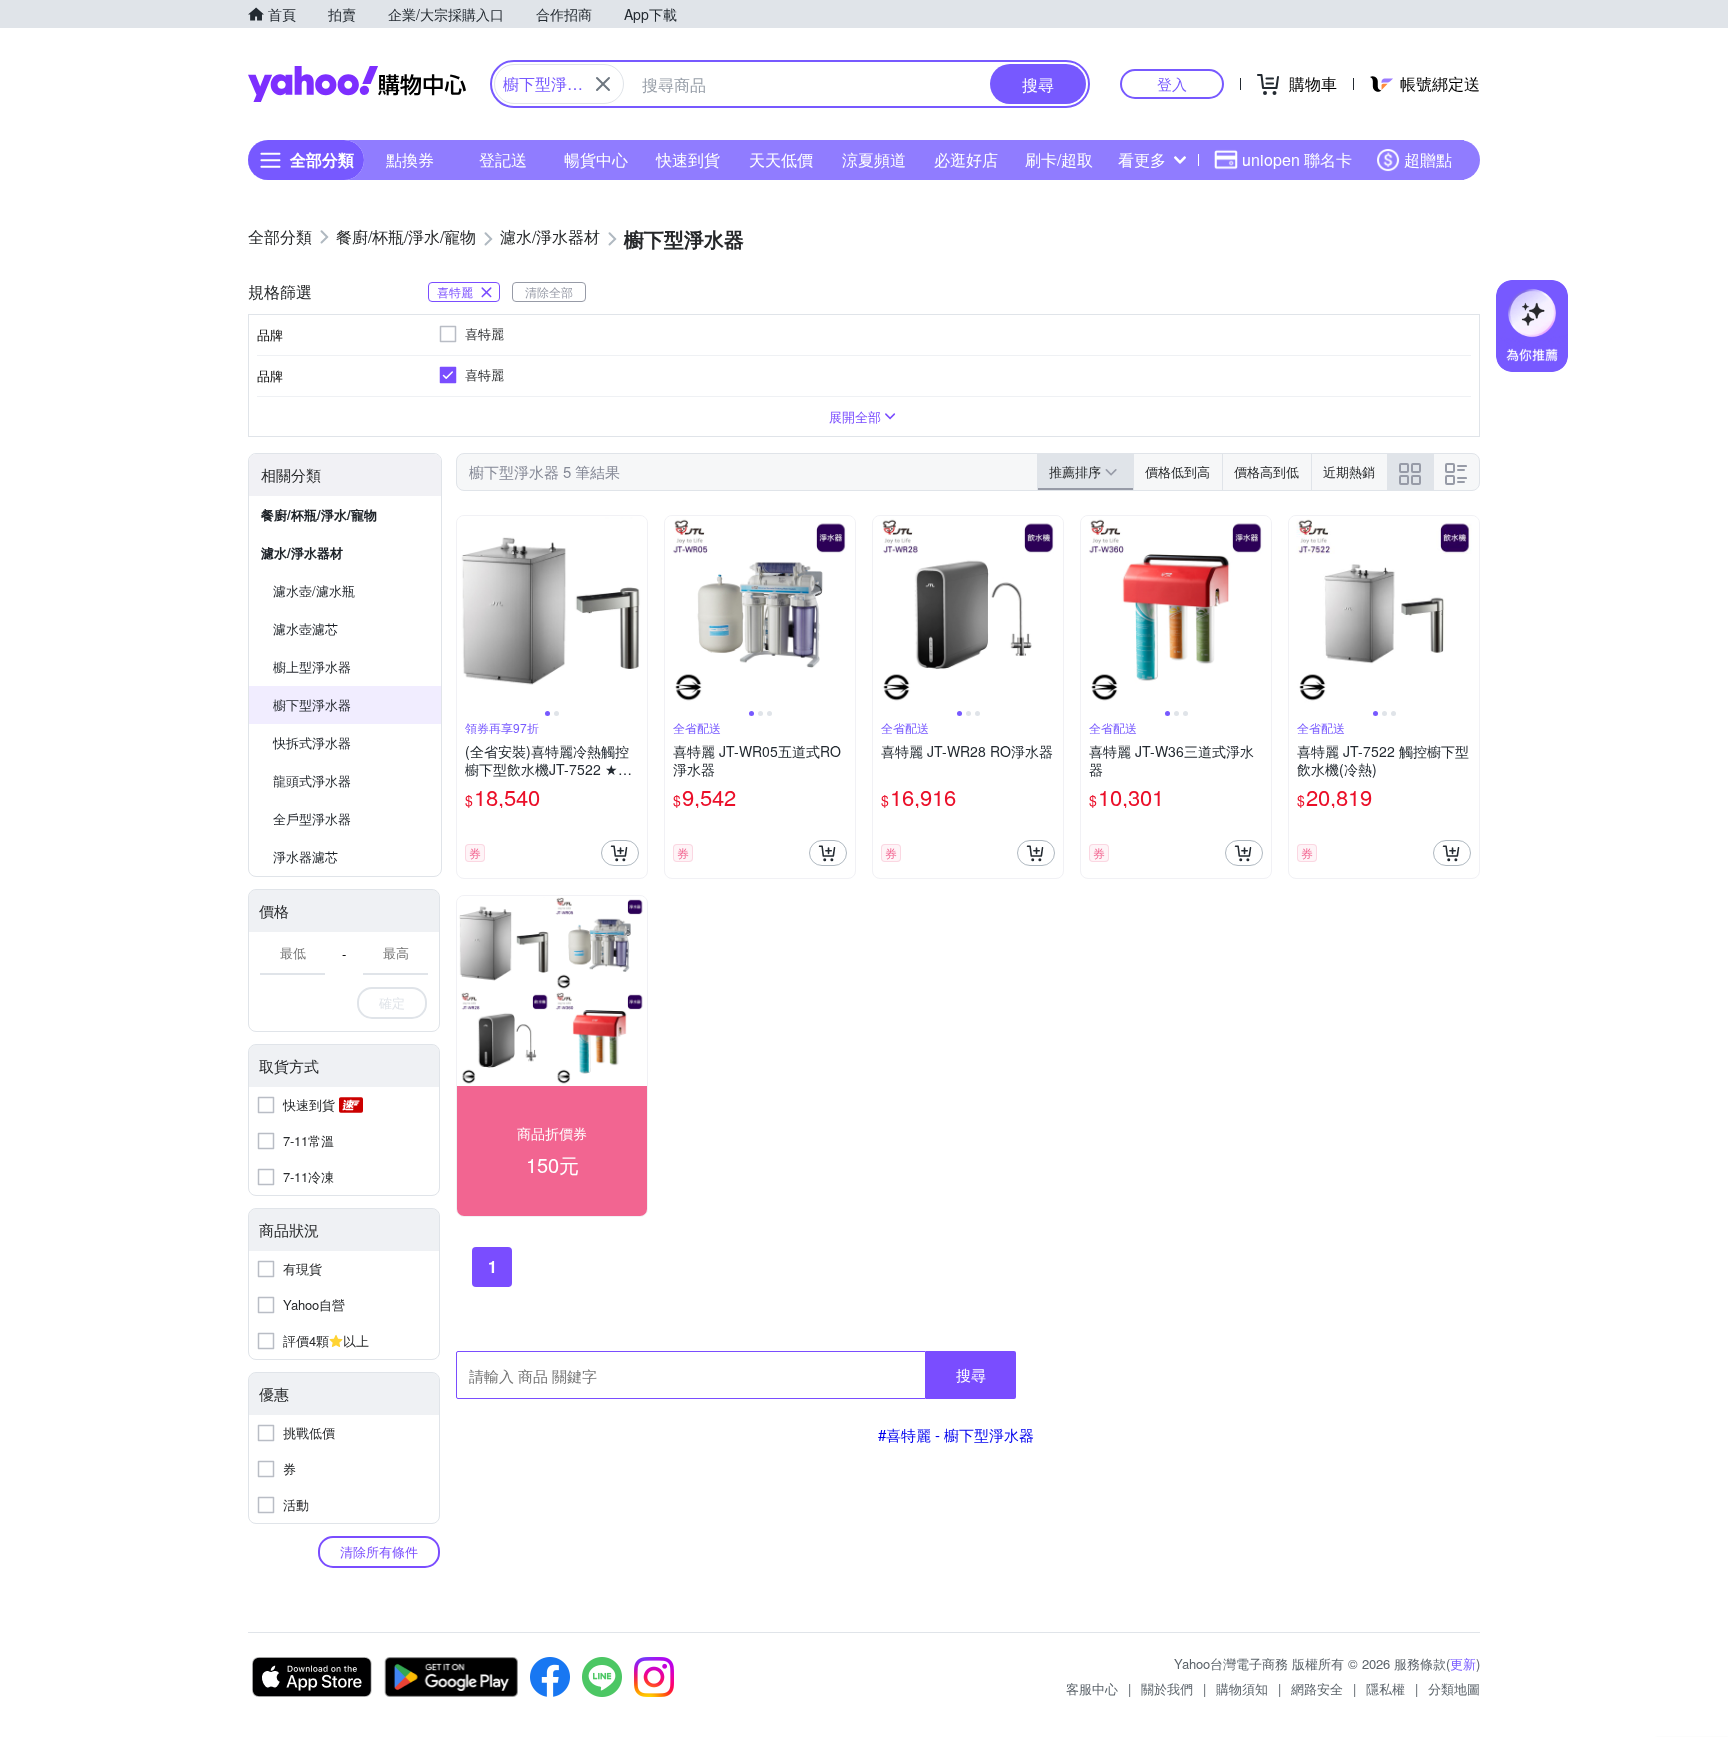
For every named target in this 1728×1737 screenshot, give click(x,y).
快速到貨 (688, 159)
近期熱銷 (1349, 471)
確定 (392, 1002)
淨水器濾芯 (305, 856)
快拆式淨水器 (312, 742)
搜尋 (971, 1374)
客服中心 (1092, 1688)
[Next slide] (634, 611)
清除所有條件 (379, 1551)
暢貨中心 (596, 159)
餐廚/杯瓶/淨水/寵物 (319, 514)
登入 (1172, 83)
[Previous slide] (470, 611)
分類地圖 (1454, 1688)
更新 (1463, 1663)
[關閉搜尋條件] (603, 84)
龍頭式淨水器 (312, 780)
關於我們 (1167, 1688)
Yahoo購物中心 (357, 84)
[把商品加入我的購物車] (620, 853)
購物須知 (1242, 1688)
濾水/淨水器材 (302, 552)
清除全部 (549, 291)
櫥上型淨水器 (312, 666)
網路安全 (1317, 1688)
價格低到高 (1177, 471)
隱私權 (1385, 1688)
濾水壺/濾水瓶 (314, 590)
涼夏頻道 (874, 159)
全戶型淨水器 (312, 818)
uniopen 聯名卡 (1297, 159)
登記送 (503, 159)
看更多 (1142, 159)
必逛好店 (966, 159)
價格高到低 (1266, 471)
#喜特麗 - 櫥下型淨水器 (956, 1434)
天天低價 (781, 159)
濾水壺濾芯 (305, 628)
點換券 (410, 159)
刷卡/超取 (1059, 159)
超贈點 (1428, 159)
